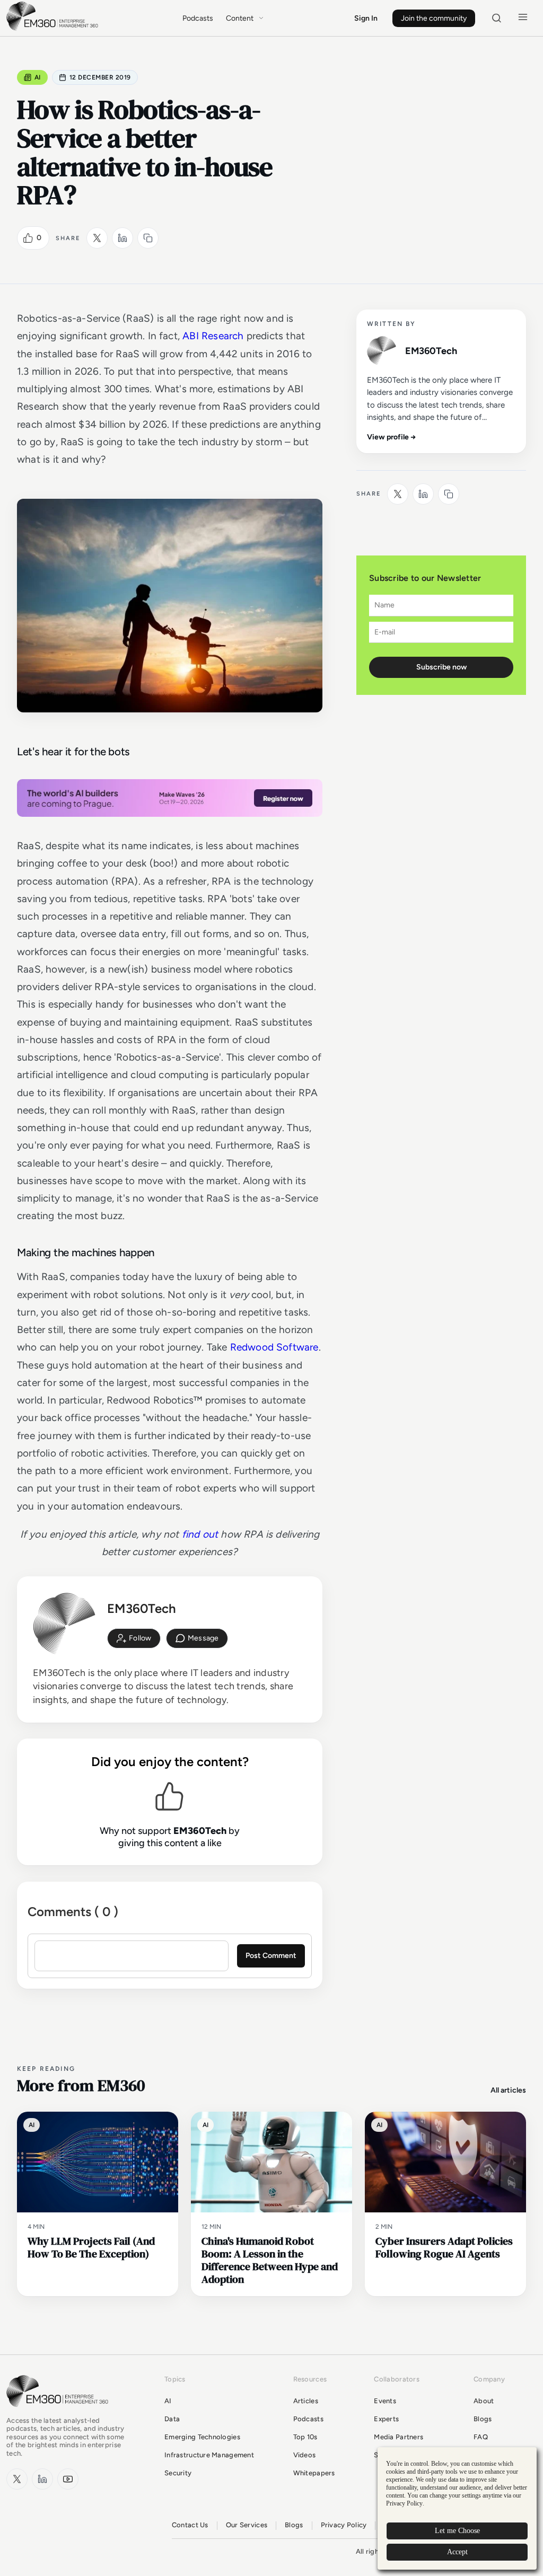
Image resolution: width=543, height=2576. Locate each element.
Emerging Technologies (202, 2437)
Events (385, 2401)
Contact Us (190, 2525)
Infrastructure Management (209, 2455)
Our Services (247, 2525)
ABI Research (213, 336)
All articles (508, 2090)
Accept (457, 2552)
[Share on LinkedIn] (122, 238)
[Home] (54, 29)
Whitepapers (314, 2473)
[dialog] (457, 2508)
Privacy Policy (344, 2525)
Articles (306, 2401)
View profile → (392, 437)
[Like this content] (28, 238)
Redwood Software (274, 1347)
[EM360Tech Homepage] (59, 2412)
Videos (305, 2455)
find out (200, 1534)
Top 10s (305, 2437)
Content (240, 18)
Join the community (434, 18)
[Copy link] (148, 238)
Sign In (366, 18)
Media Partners (399, 2437)
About (484, 2401)
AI (38, 77)
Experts (386, 2419)
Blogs (483, 2419)
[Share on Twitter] (97, 238)
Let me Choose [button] (457, 2531)
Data (172, 2419)
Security (178, 2473)
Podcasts (198, 18)
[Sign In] (134, 1638)
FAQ (481, 2437)
